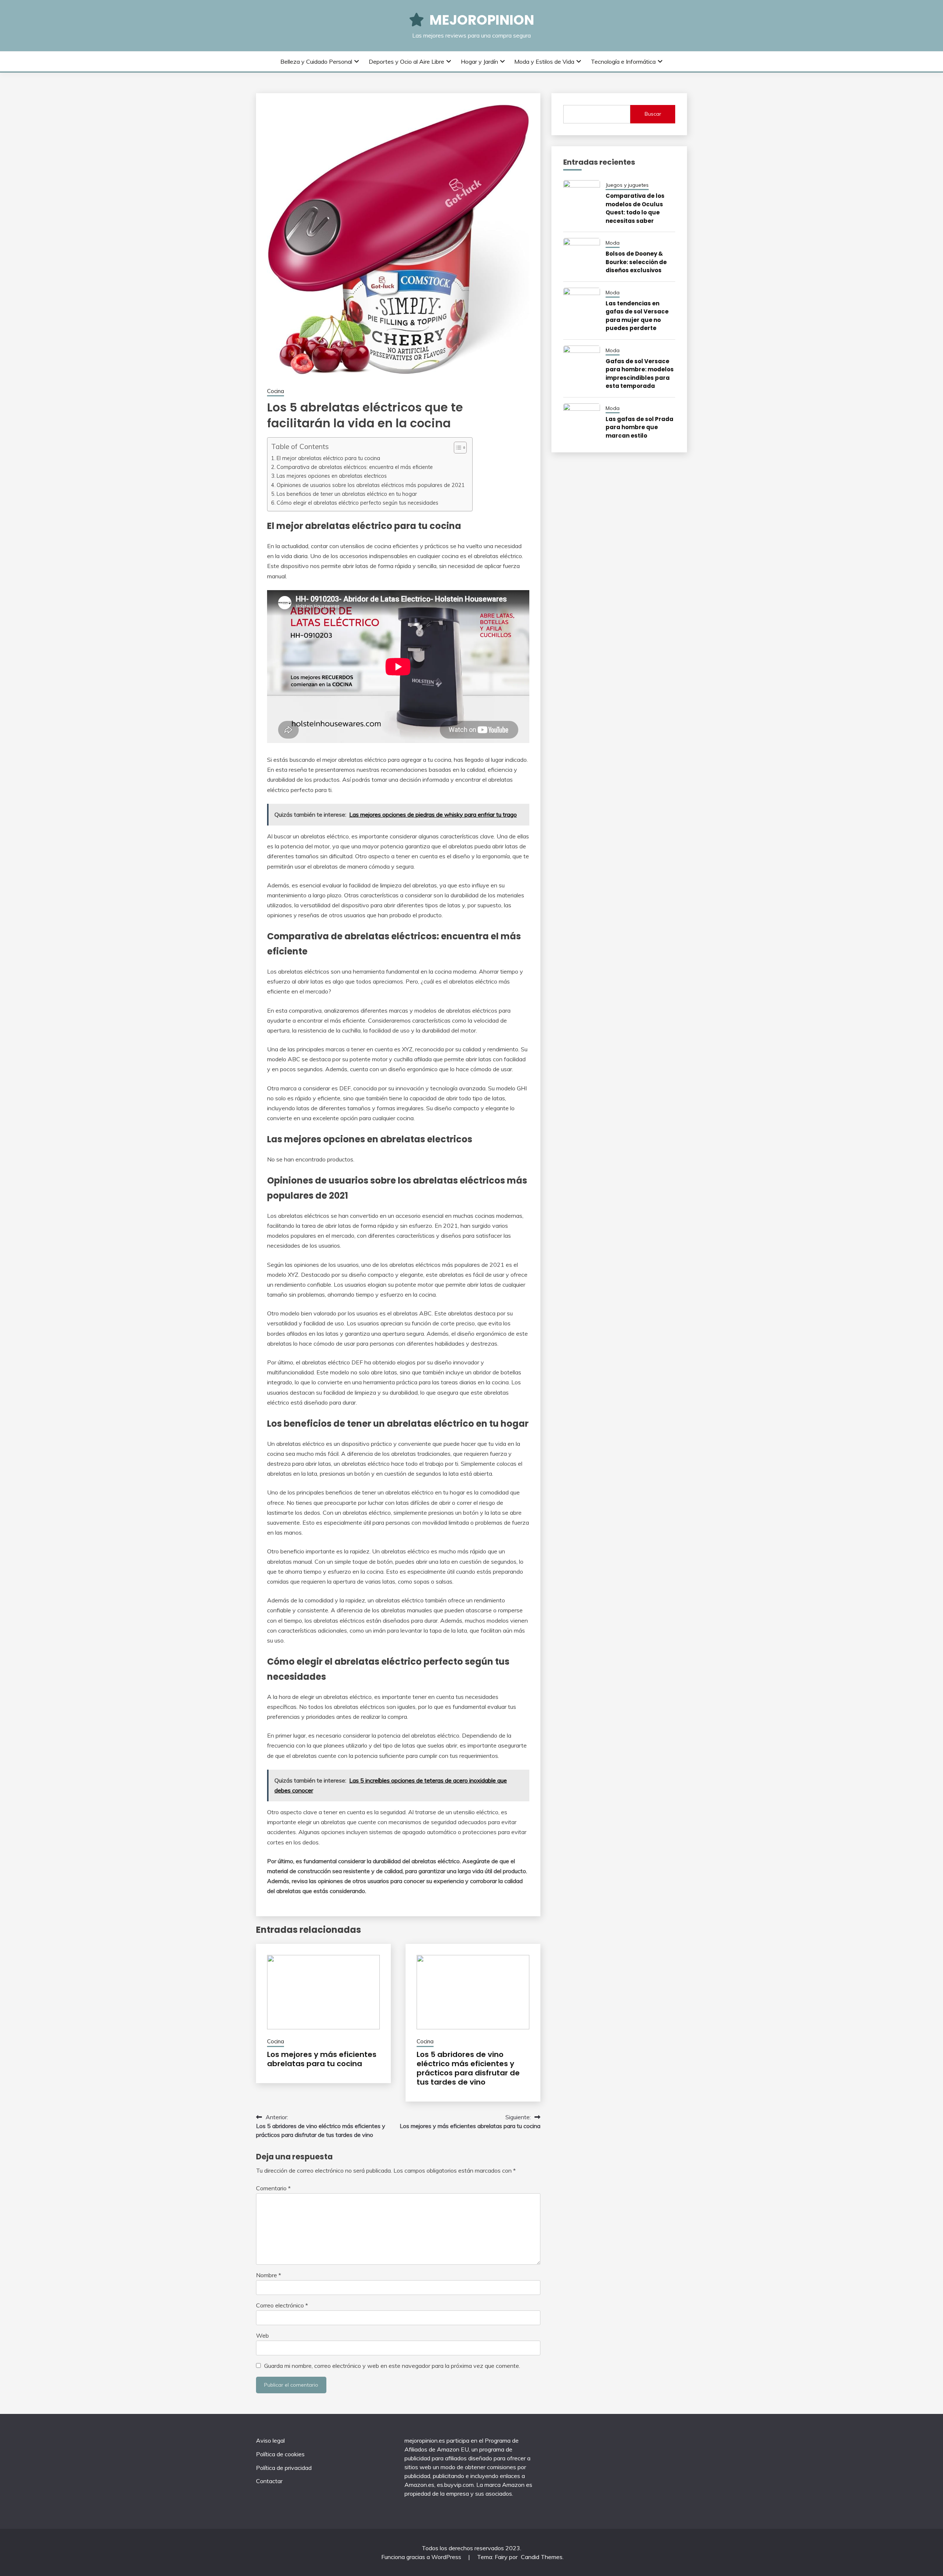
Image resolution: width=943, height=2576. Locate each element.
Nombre (269, 2275)
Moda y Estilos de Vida (544, 62)
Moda (613, 243)
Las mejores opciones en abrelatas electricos (332, 476)
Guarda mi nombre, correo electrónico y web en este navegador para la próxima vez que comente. (392, 2366)
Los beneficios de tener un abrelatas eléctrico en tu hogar (347, 494)
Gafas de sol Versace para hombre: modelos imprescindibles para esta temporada (640, 374)
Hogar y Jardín (479, 62)
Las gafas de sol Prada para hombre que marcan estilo (639, 427)
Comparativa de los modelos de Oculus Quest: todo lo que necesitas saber (635, 208)
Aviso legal (270, 2440)
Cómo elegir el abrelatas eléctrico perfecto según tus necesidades (357, 503)
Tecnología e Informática (623, 62)
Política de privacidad (284, 2468)
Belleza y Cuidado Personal (316, 62)
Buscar (653, 114)
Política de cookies (280, 2454)
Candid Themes (542, 2557)
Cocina (276, 391)
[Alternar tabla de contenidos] (457, 448)
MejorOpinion (482, 20)
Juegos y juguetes (627, 185)
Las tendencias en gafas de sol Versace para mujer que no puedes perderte (637, 316)
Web (262, 2335)
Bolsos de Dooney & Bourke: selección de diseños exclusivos (636, 262)
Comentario (273, 2188)
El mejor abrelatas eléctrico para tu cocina (328, 458)
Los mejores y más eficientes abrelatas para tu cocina (322, 2059)
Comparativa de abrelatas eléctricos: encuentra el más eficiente (355, 467)
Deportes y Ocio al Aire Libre (406, 62)
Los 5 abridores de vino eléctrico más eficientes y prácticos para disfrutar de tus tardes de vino (468, 2068)
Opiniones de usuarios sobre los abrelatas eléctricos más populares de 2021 (371, 485)
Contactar (269, 2481)
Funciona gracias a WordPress (422, 2557)
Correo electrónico (282, 2305)
